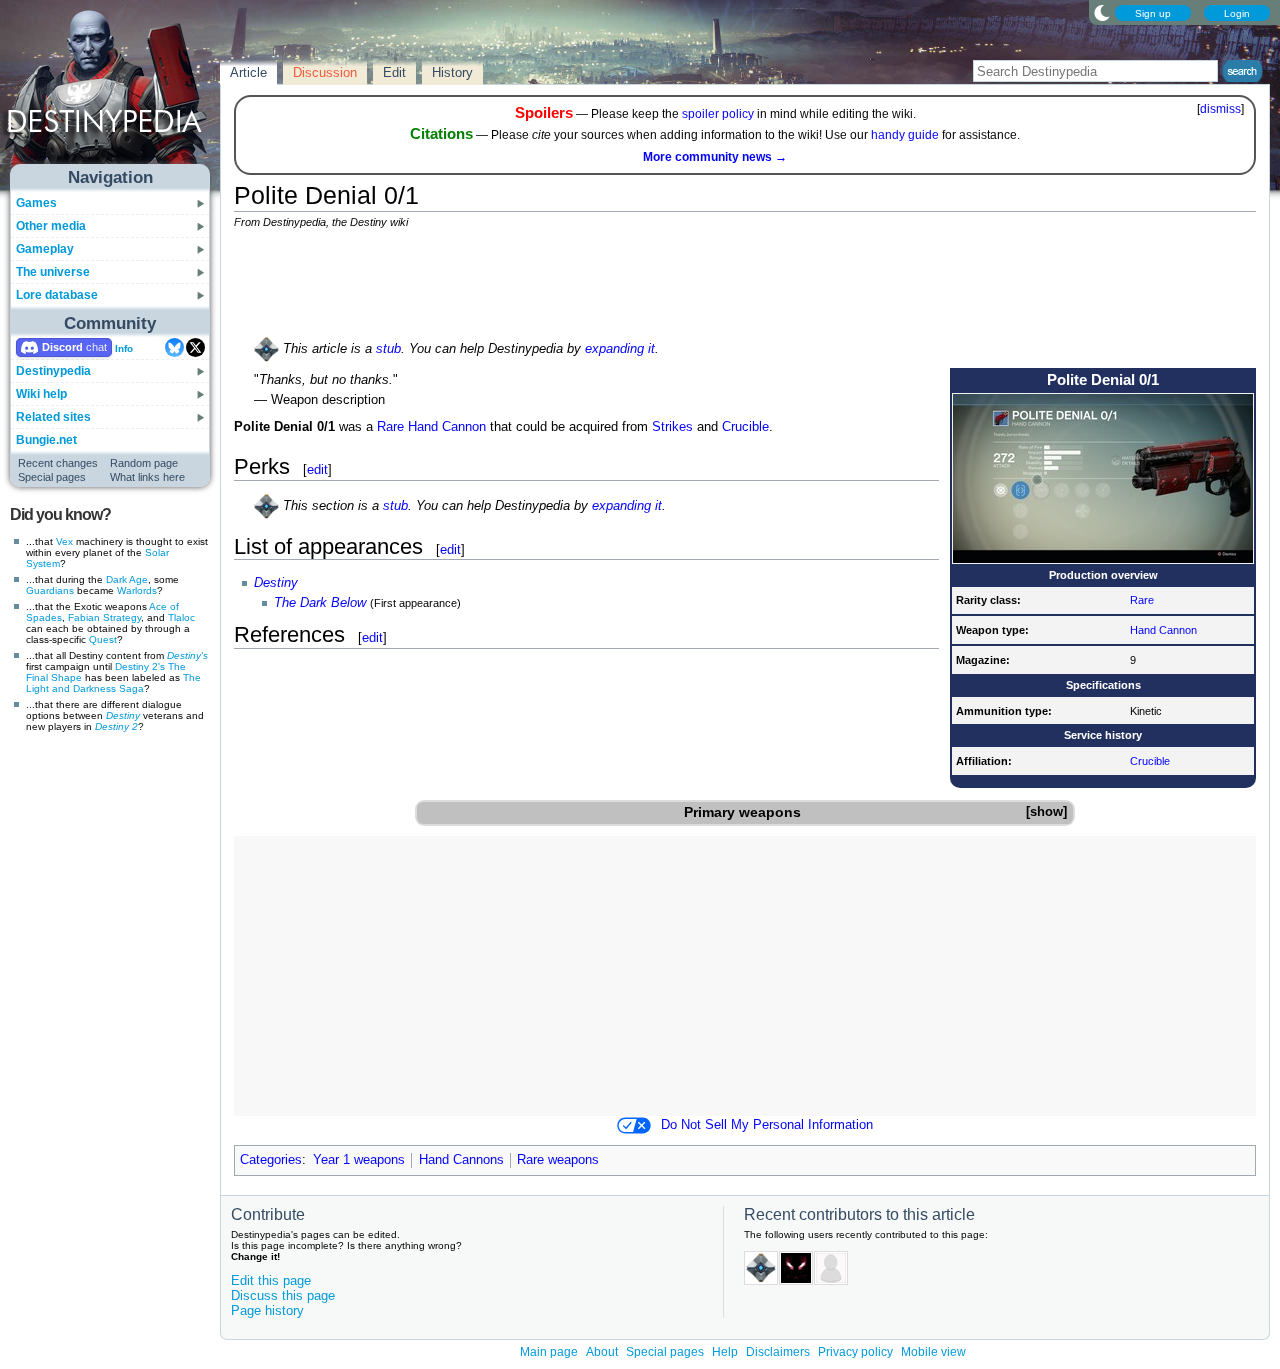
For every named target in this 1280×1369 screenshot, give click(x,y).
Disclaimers (778, 1352)
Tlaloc (181, 617)
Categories (271, 1160)
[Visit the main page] (111, 92)
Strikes (672, 427)
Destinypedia (53, 371)
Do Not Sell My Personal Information (767, 1125)
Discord (62, 347)
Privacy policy (855, 1352)
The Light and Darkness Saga (113, 683)
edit (317, 469)
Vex (64, 541)
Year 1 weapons (359, 1160)
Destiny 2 (116, 726)
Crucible (1150, 761)
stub (388, 349)
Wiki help (41, 394)
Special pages (52, 477)
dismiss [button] (1220, 109)
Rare (1142, 600)
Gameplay (45, 249)
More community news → (715, 157)
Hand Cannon (1163, 630)
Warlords (137, 590)
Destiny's (187, 655)
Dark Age (127, 579)
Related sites (53, 417)
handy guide (905, 135)
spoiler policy (718, 114)
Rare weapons (558, 1160)
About (602, 1352)
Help (725, 1352)
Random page (144, 463)
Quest (103, 639)
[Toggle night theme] (1102, 12)
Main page (549, 1352)
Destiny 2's (140, 666)
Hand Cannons (461, 1160)
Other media (51, 226)
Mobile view (933, 1352)
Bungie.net (46, 440)
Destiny (123, 715)
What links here (147, 477)
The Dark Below (320, 603)
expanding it (620, 349)
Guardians (50, 590)
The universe (53, 272)
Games (36, 203)
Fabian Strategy (104, 617)
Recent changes (58, 463)
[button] (1046, 812)
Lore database (57, 295)
